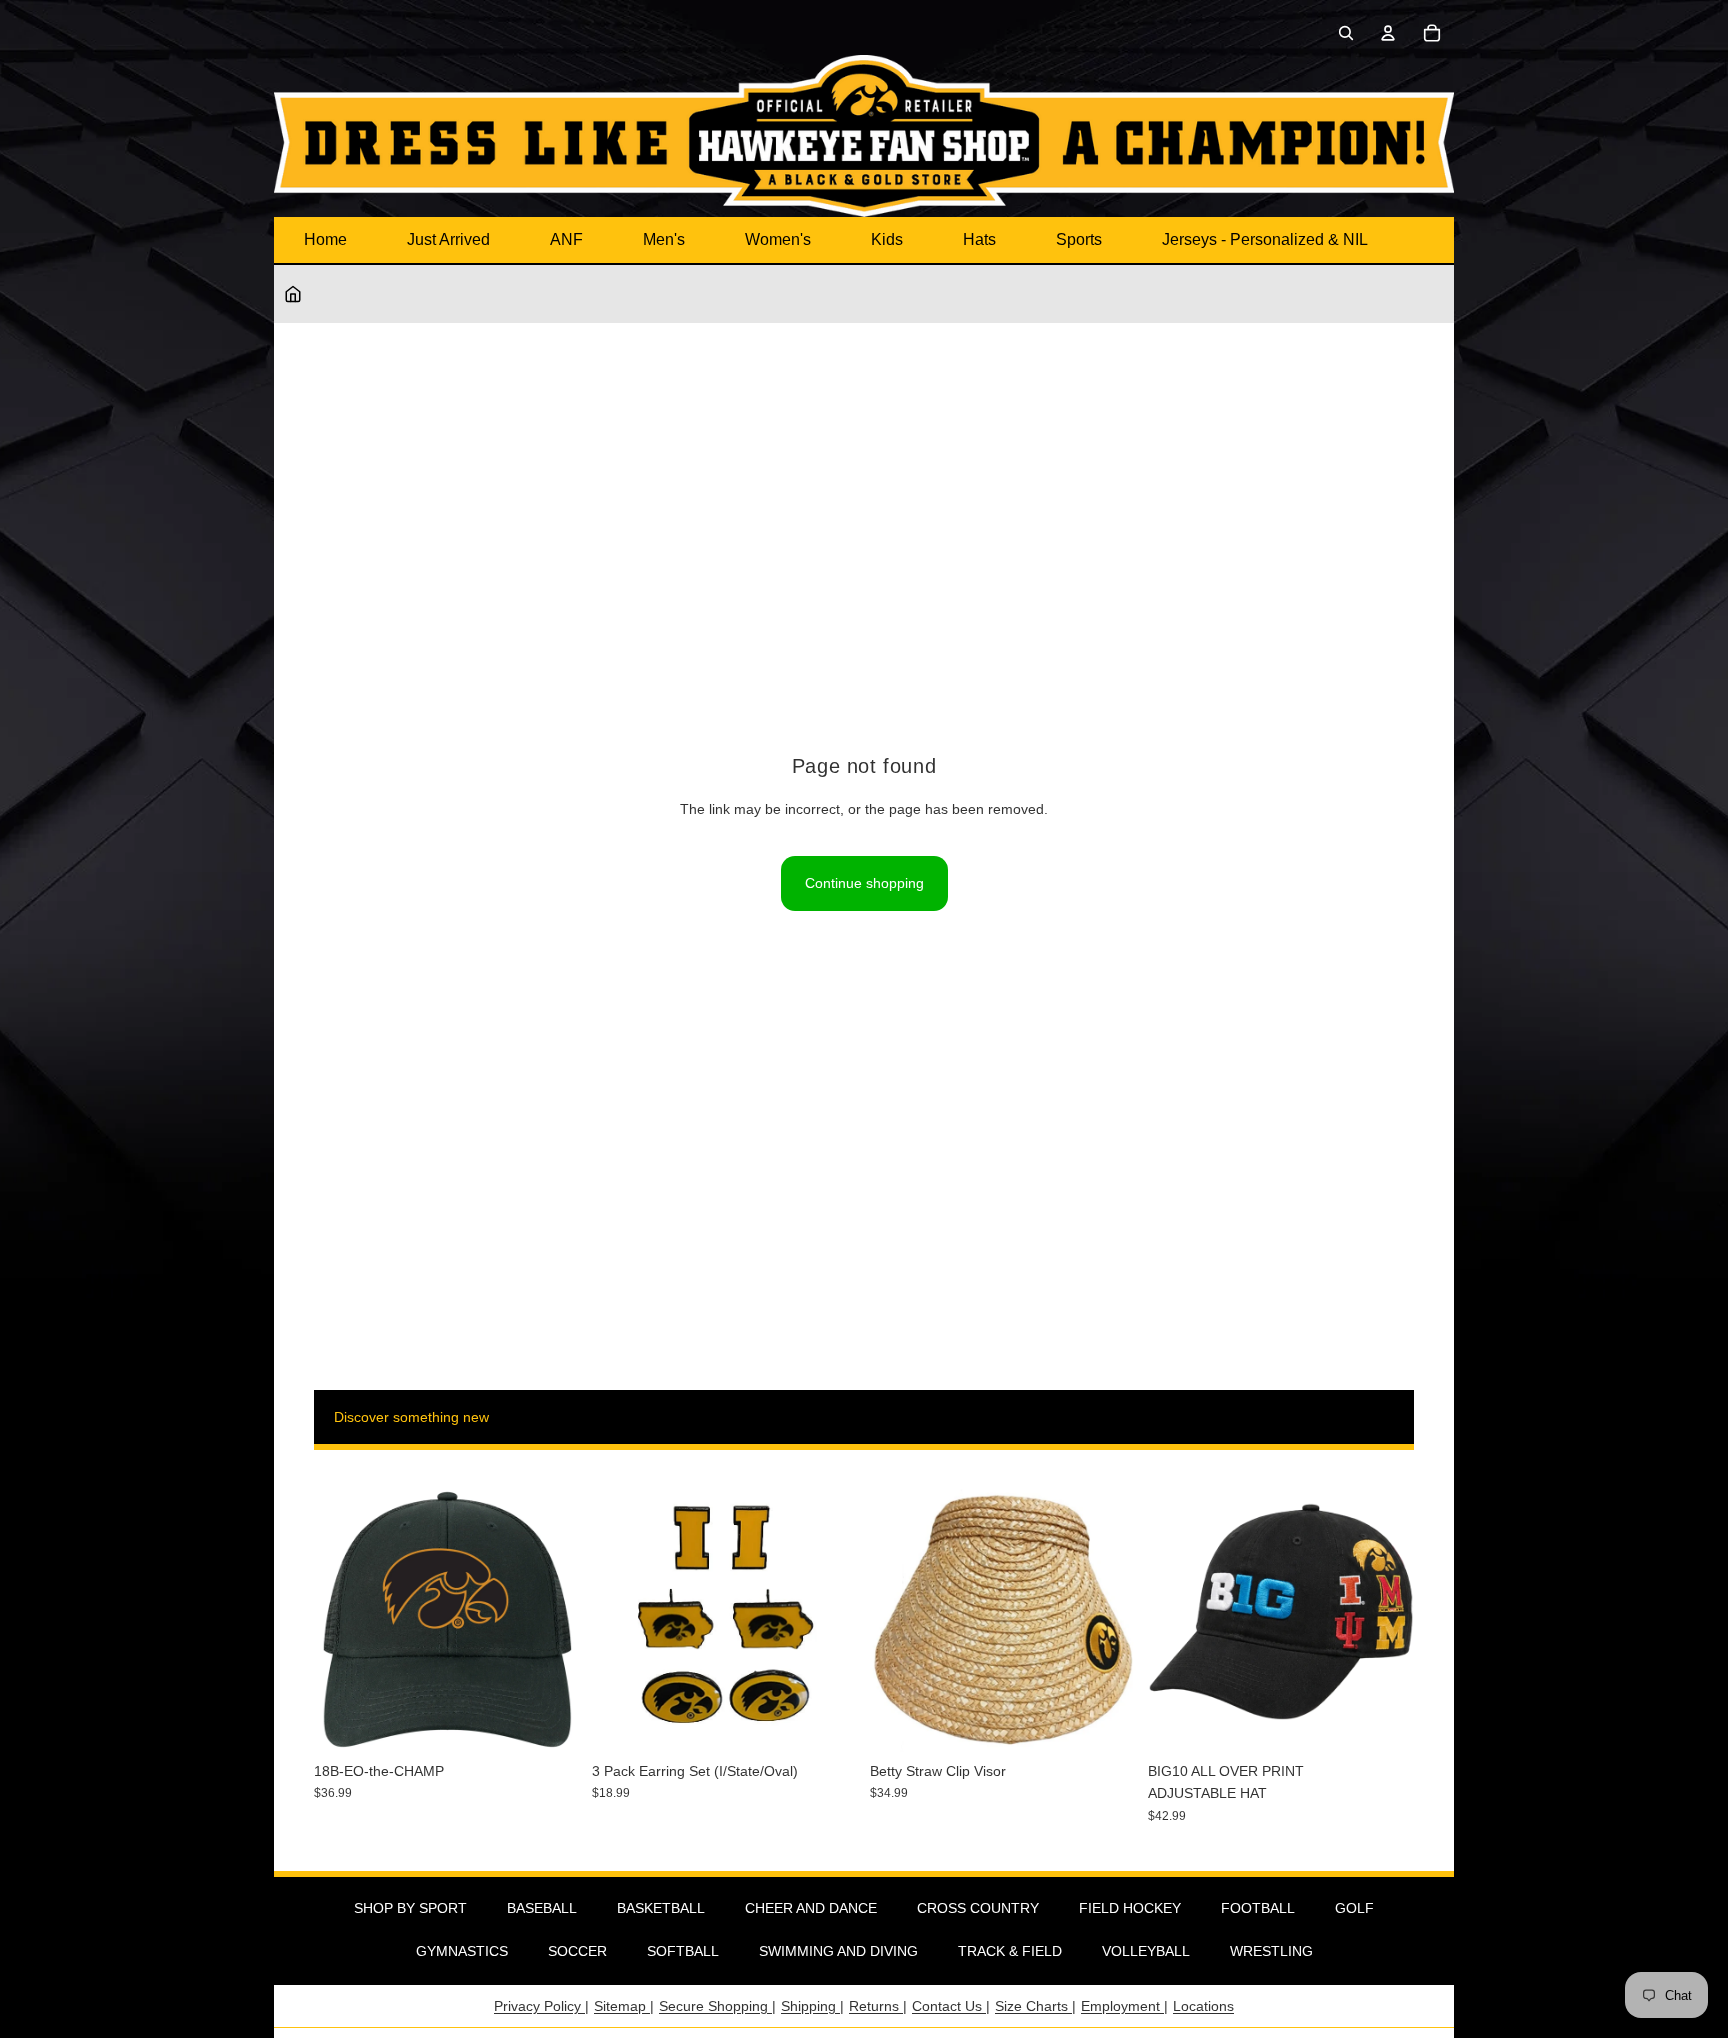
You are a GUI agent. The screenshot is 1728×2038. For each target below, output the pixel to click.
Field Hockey (1130, 1908)
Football (1258, 1908)
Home (325, 239)
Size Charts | (1035, 2006)
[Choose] (1383, 1721)
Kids (887, 239)
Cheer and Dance (811, 1908)
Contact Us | (951, 2006)
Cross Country (978, 1908)
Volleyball (1146, 1951)
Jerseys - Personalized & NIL (1265, 239)
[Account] (1388, 33)
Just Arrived (448, 239)
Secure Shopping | (717, 2006)
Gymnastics (462, 1951)
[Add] (549, 1721)
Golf (1354, 1908)
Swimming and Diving (838, 1951)
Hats (979, 239)
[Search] (1346, 33)
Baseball (542, 1908)
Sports (1079, 239)
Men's (664, 239)
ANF (566, 239)
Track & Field (1010, 1951)
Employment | (1124, 2006)
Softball (683, 1951)
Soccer (577, 1951)
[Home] (293, 294)
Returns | (878, 2006)
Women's (778, 239)
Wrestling (1271, 1951)
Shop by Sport (410, 1908)
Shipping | (812, 2006)
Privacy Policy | (541, 2006)
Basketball (661, 1908)
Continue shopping (864, 883)
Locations (1203, 2006)
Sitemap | (624, 2006)
